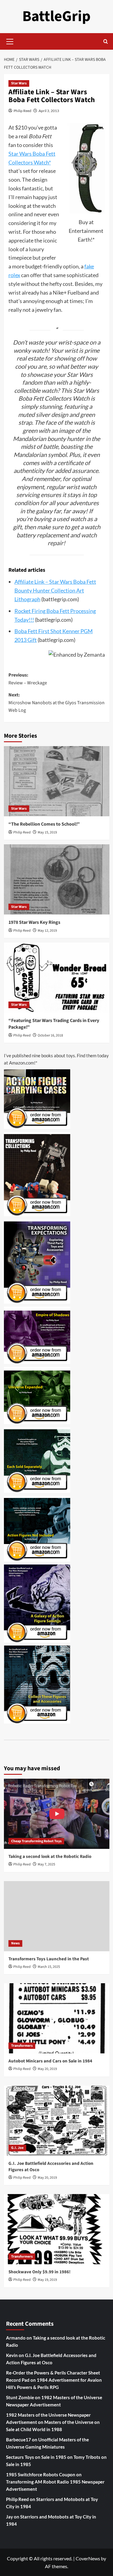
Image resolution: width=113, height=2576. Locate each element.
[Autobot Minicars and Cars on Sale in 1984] (57, 2018)
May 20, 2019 (47, 2069)
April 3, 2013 (49, 111)
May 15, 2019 (47, 832)
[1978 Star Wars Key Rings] (57, 879)
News (15, 1943)
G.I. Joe (17, 2148)
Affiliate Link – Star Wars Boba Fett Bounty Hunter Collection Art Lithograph (55, 590)
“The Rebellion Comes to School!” (44, 824)
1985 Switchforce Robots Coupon (41, 2474)
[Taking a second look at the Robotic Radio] (57, 1814)
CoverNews (88, 2558)
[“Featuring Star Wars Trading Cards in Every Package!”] (57, 978)
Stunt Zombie (20, 2397)
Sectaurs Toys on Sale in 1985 (36, 2457)
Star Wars (19, 83)
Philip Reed (22, 111)
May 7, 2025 (46, 1864)
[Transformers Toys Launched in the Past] (57, 1916)
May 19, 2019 (47, 2280)
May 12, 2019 (47, 931)
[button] (10, 41)
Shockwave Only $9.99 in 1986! (39, 2272)
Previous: (28, 679)
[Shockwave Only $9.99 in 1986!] (57, 2229)
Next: (56, 703)
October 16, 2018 (50, 1035)
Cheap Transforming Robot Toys (36, 1841)
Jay (9, 2517)
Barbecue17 (19, 2440)
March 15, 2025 (49, 1967)
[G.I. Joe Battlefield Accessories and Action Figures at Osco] (57, 2121)
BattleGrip (56, 16)
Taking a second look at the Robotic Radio (50, 1857)
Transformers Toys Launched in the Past (49, 1959)
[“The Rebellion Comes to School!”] (57, 781)
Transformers (22, 2046)
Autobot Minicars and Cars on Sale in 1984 (50, 2061)
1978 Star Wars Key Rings (34, 922)
